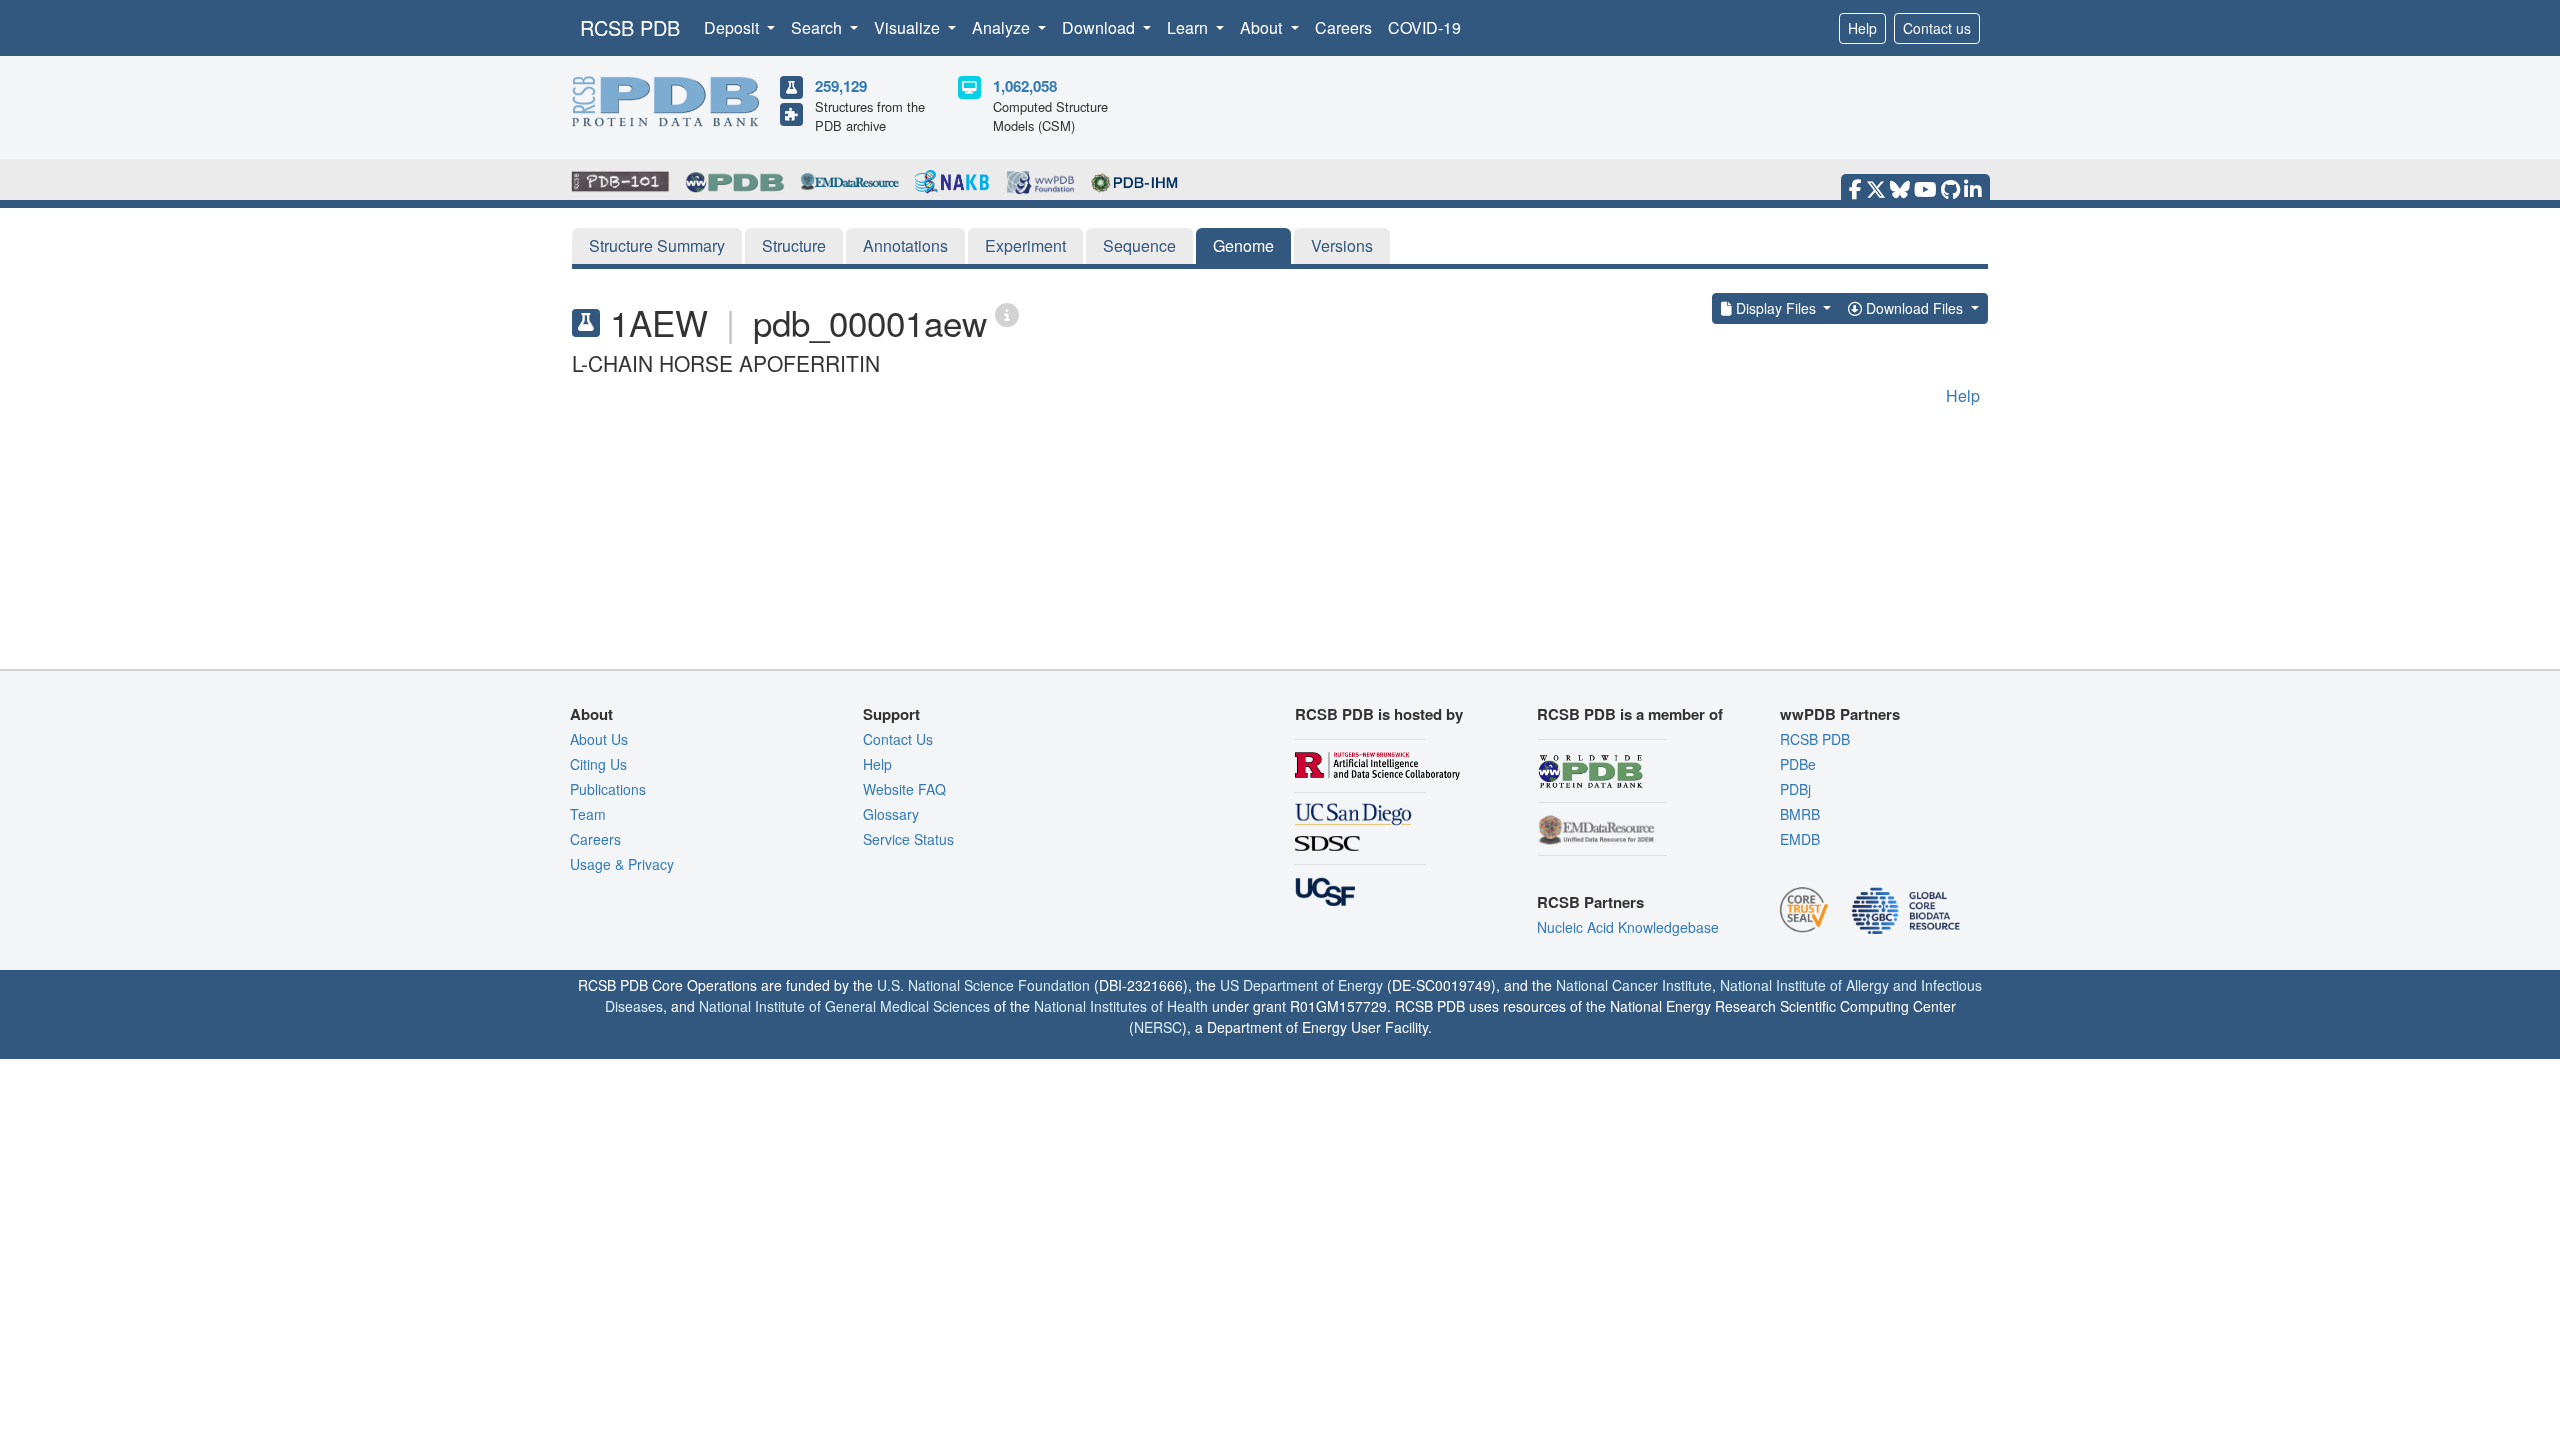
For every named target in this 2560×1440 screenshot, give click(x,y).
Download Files (1914, 308)
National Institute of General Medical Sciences (844, 1006)
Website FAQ (904, 789)
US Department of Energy (1301, 985)
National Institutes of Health (1121, 1006)
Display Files (1776, 308)
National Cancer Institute (1634, 985)
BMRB (1800, 814)
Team (588, 814)
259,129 (841, 86)
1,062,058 (1025, 86)
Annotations (905, 245)
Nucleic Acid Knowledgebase (1628, 927)
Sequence (1139, 245)
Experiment (1025, 245)
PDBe (1798, 764)
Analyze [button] (1003, 27)
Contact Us (898, 739)
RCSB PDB (630, 27)
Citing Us (598, 764)
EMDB (1800, 839)
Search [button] (818, 27)
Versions (1342, 245)
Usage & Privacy (622, 864)
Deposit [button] (733, 27)
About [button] (1263, 27)
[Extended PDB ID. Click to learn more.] (1007, 313)
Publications (608, 789)
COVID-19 (1424, 27)
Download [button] (1100, 27)
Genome (1243, 245)
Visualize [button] (909, 27)
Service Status (908, 839)
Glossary (891, 814)
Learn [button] (1189, 27)
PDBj (1795, 789)
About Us (599, 739)
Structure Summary (657, 245)
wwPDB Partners (1840, 714)
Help (1862, 28)
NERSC (1158, 1027)
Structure (794, 245)
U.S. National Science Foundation (983, 985)
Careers (1343, 27)
